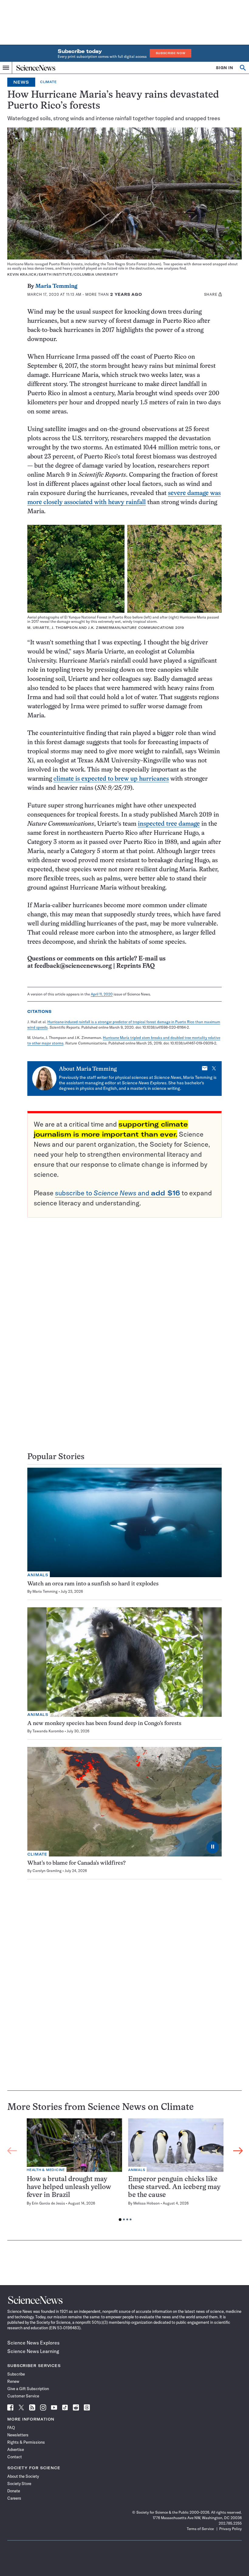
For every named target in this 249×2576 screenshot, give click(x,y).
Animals (38, 1575)
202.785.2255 (230, 2523)
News (21, 82)
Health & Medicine (46, 2170)
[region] (125, 2171)
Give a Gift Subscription (28, 2389)
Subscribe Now (171, 53)
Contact (15, 2457)
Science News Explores (33, 2343)
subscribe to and (118, 1193)
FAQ (11, 2428)
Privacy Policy (230, 2529)
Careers (14, 2498)
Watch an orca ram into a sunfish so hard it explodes (93, 1584)
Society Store (19, 2484)
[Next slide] (238, 2151)
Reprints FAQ (135, 966)
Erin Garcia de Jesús (48, 2203)
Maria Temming (56, 286)
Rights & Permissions (26, 2442)
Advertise (16, 2449)
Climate (48, 82)
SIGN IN (225, 68)
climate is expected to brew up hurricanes (111, 779)
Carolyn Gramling (47, 1871)
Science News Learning (33, 2351)
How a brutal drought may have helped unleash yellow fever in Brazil (69, 2187)
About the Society (23, 2476)
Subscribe (16, 2374)
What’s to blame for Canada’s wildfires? (77, 1863)
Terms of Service (200, 2529)
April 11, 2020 (102, 994)
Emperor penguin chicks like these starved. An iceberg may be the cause (174, 2187)
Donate (14, 2491)
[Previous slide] (12, 2151)
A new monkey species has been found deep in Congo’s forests (104, 1724)
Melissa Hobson (147, 2203)
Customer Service (23, 2396)
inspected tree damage (169, 824)
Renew (13, 2381)
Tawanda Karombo (48, 1731)
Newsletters (18, 2435)
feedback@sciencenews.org (73, 966)
